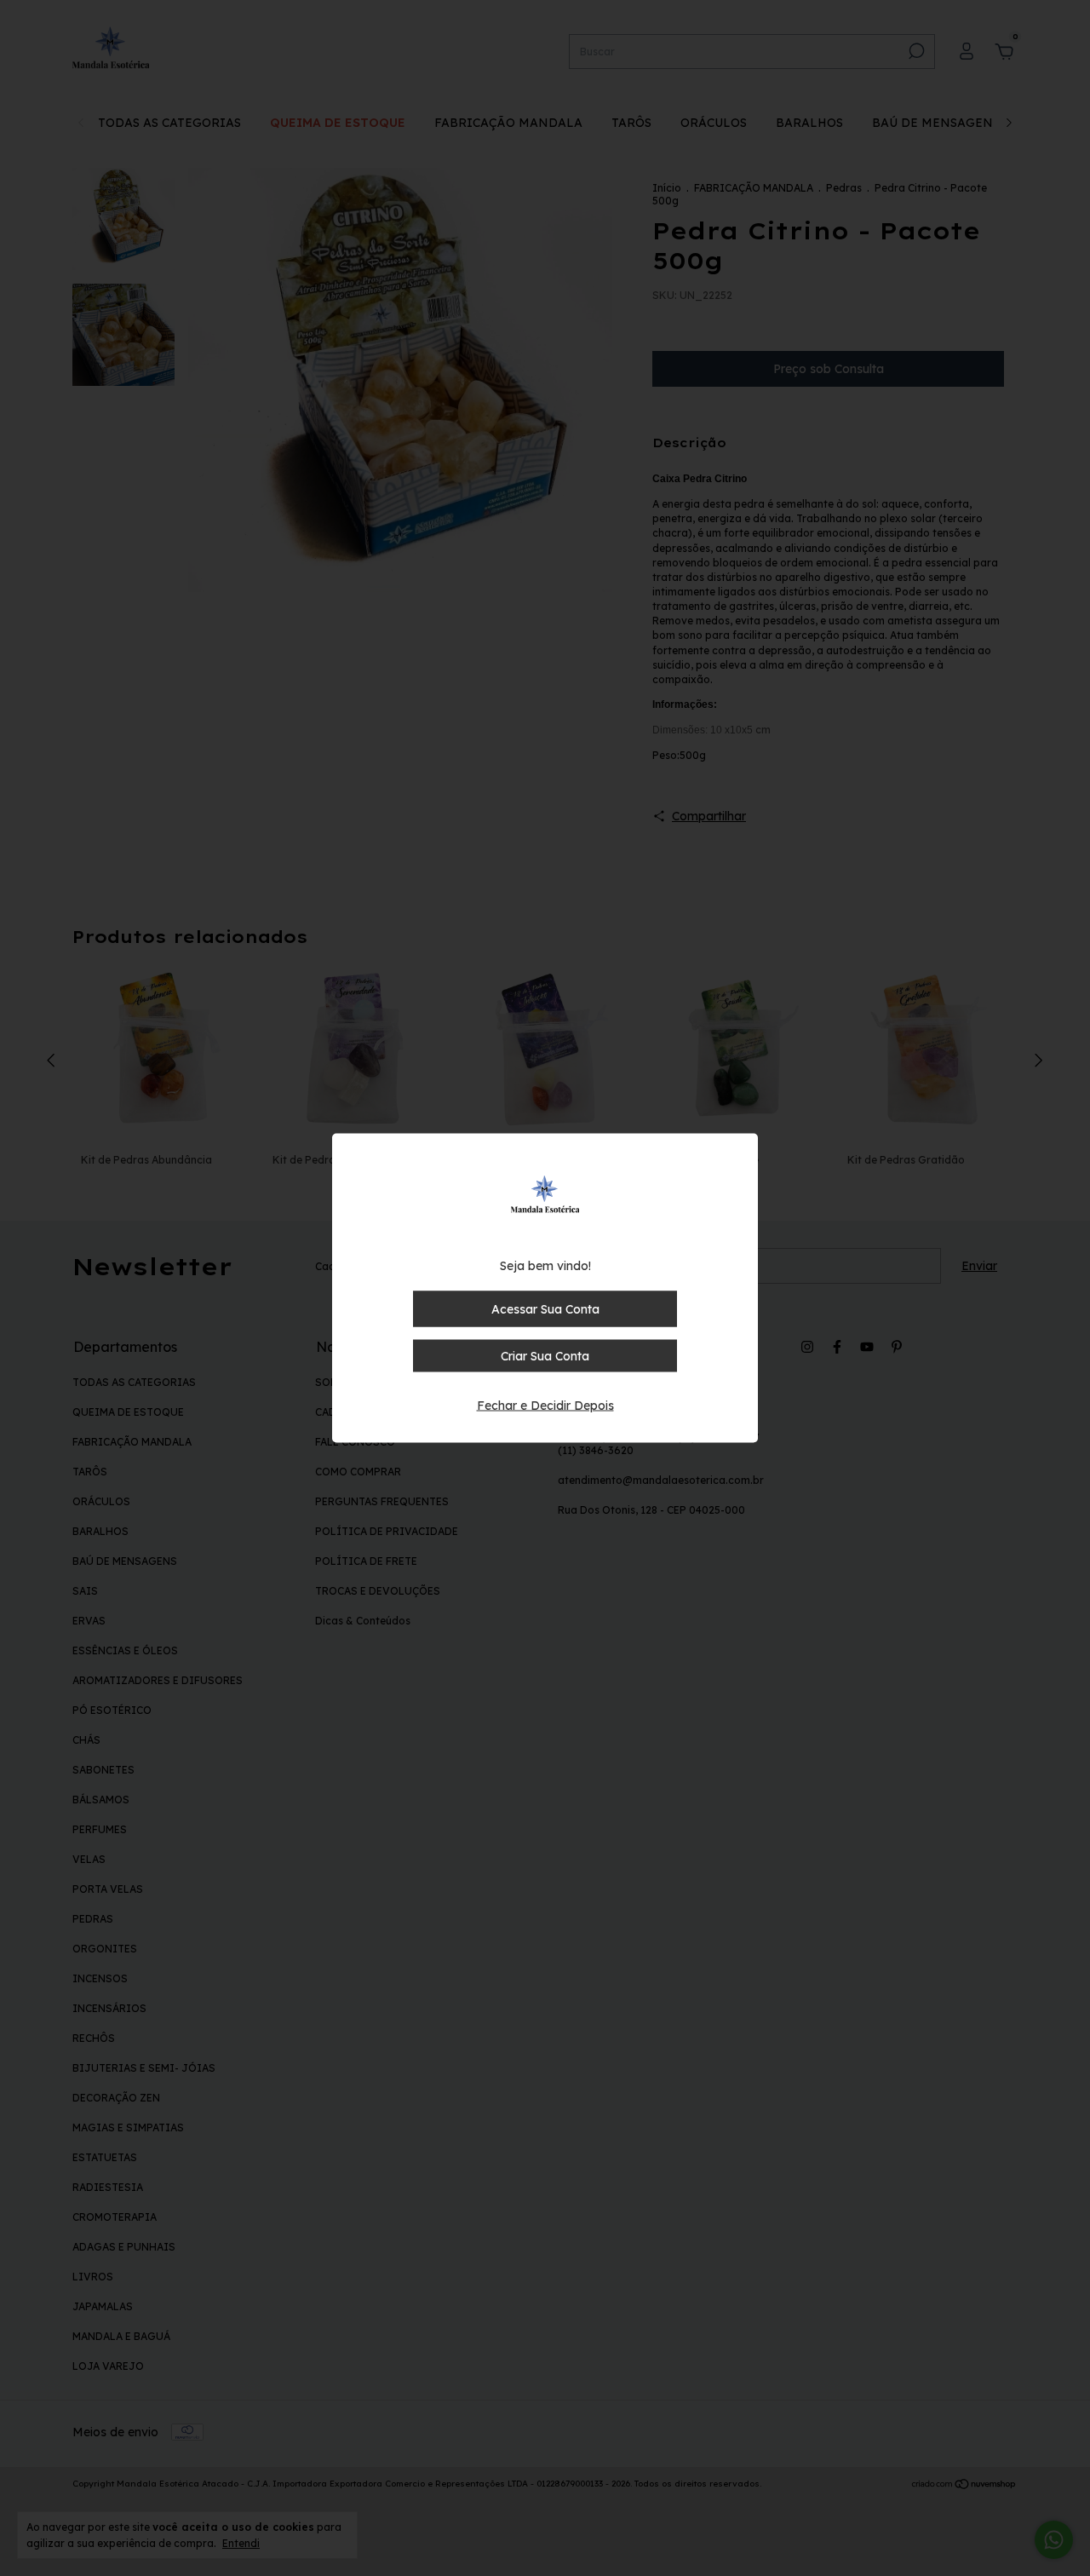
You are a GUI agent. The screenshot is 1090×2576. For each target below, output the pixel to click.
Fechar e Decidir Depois (545, 1406)
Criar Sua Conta (545, 1356)
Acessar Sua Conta (545, 1309)
